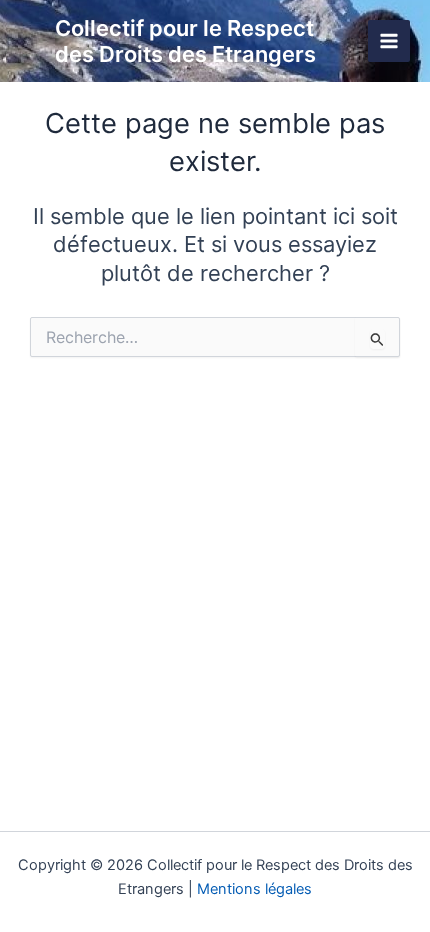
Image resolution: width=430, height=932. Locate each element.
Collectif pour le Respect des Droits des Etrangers (185, 41)
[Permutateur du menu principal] (389, 41)
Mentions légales (254, 889)
